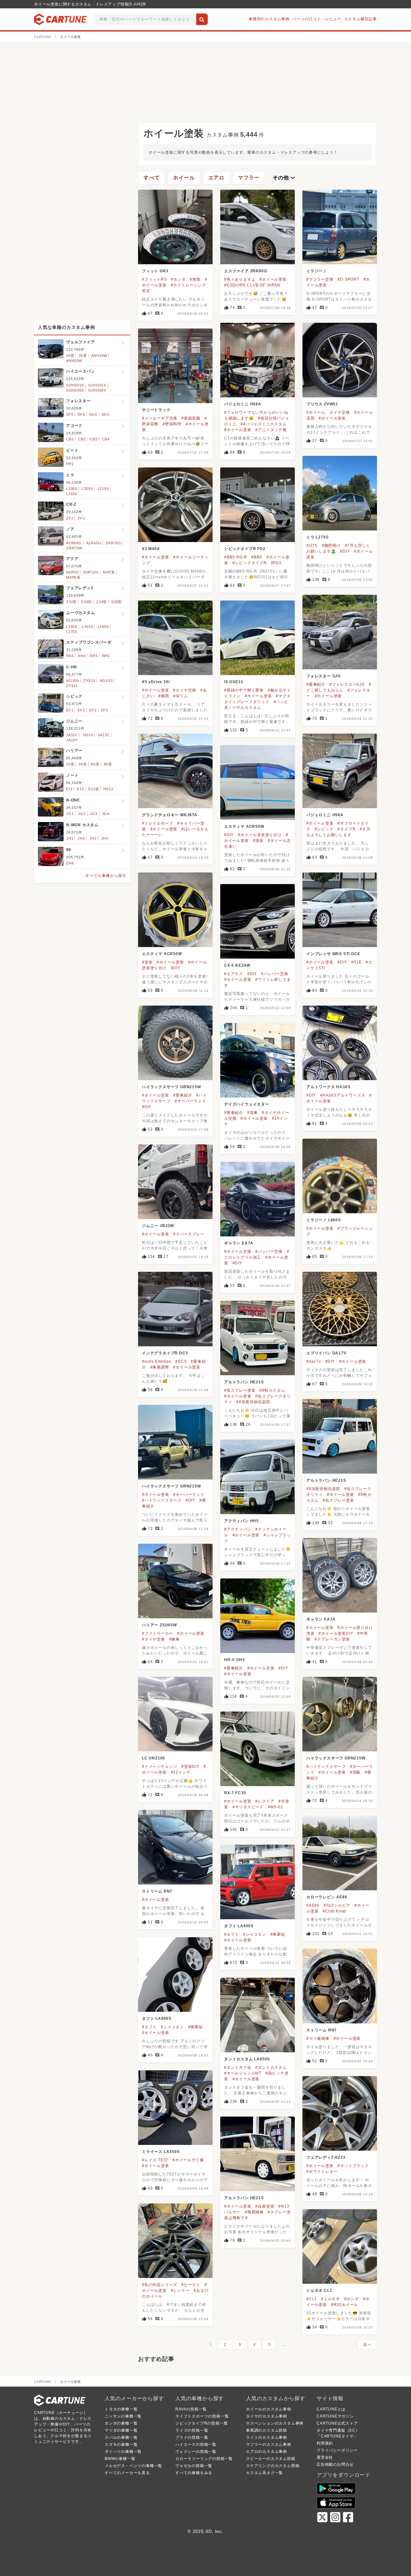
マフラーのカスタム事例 (269, 2445)
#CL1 (312, 2299)
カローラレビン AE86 (327, 1897)
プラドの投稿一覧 (192, 2437)
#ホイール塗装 (273, 279)
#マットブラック (353, 2166)
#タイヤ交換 (185, 690)
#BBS (257, 557)
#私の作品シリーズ (160, 2285)
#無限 (195, 279)
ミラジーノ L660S (324, 1220)
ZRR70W (74, 548)
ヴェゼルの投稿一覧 (194, 2466)
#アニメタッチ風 (271, 430)
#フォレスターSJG (347, 684)
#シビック (324, 829)
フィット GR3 (155, 271)
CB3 (94, 439)
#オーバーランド (190, 1101)
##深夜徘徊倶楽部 (253, 1402)
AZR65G (94, 543)
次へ (367, 2345)
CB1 (70, 439)
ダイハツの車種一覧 (123, 2452)
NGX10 (106, 681)
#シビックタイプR (250, 563)
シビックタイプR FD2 (245, 549)
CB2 (82, 439)
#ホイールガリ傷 (188, 2160)
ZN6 (70, 863)
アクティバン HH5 (241, 1521)
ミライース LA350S (161, 2152)
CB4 (106, 439)
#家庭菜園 (191, 418)
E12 (80, 789)
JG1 (70, 814)
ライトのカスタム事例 (267, 2437)
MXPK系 (73, 577)
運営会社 (325, 2457)
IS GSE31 (234, 682)
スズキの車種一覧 (121, 2445)
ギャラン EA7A (239, 1243)
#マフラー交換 (320, 279)
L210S (103, 489)
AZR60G (74, 543)
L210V (72, 494)
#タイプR (346, 829)
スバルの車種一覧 (121, 2437)
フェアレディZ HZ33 (326, 2157)
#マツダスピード (248, 1807)
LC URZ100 (153, 1758)
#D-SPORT (348, 279)
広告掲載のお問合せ (335, 2464)
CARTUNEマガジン (335, 2416)
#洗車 (253, 1113)
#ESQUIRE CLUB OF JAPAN (252, 285)
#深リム (180, 696)
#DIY (345, 551)
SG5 (93, 414)
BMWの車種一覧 (120, 2459)
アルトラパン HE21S (244, 1382)
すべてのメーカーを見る (127, 2473)
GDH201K (75, 385)
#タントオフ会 (238, 2067)
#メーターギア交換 (160, 418)
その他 (284, 178)
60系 (95, 764)
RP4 (106, 656)
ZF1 (70, 518)
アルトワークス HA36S (328, 1087)
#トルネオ (331, 2299)
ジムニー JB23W (158, 1226)
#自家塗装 (265, 2206)
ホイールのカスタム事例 (269, 2409)
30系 (83, 356)
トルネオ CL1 (319, 2291)
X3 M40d (151, 549)
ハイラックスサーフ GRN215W (171, 1087)
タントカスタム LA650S (247, 2059)
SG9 (106, 414)
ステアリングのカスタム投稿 (273, 2466)
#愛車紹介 (316, 684)
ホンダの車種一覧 (121, 2423)
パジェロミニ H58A (243, 404)
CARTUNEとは (331, 2409)
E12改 (94, 789)
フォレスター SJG (324, 676)
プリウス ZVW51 (322, 404)
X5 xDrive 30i (156, 682)
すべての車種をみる (194, 2473)
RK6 (82, 656)
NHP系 (109, 572)
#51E (356, 962)
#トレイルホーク (157, 823)
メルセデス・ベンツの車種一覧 (133, 2466)
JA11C (72, 735)
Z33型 (87, 602)
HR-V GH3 (234, 1660)
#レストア (265, 1801)
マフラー (249, 178)
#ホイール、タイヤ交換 (328, 412)
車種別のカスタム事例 (269, 19)
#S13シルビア (337, 1905)
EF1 (70, 710)
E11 (69, 789)
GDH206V (97, 390)
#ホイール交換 (238, 1252)
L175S (72, 632)
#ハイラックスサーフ (162, 1500)
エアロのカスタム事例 (267, 2452)
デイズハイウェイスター (247, 1104)
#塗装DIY (190, 1767)
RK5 (70, 656)
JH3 (93, 838)
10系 (70, 764)
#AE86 (313, 1905)
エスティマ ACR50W (244, 827)
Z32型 (71, 602)
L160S (103, 627)
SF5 (70, 414)
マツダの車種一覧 (121, 2430)
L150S (72, 627)
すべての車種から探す (106, 876)
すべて (152, 178)
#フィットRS (154, 279)
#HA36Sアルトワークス (343, 1095)
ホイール (184, 178)
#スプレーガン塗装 (332, 1639)
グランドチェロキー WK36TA (170, 815)
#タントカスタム (271, 2067)
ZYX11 (72, 686)
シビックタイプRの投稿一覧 (201, 2423)
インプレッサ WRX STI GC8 (333, 954)
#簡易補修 (254, 2212)
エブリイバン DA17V (326, 1353)
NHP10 (72, 572)
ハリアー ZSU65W (159, 1625)
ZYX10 (89, 681)
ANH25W (74, 361)
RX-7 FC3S (235, 1793)
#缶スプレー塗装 (240, 1390)
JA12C (104, 735)
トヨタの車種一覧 (121, 2409)
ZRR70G (114, 543)
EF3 (93, 710)
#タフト (232, 1934)
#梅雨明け (331, 546)
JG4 (106, 814)
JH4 (105, 838)
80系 (108, 764)
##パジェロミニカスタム (264, 424)
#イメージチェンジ (160, 1767)
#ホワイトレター (322, 2172)
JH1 (70, 838)
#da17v (314, 1361)
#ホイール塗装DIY (336, 1633)
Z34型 (102, 602)
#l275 (312, 546)
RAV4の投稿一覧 (191, 2409)
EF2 (81, 710)
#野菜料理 (172, 424)
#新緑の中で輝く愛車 (244, 690)
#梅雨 (164, 696)
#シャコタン (255, 1934)
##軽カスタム (272, 1390)
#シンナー (180, 2291)
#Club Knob (334, 1911)
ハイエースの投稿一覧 (196, 2445)
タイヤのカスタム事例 (267, 2416)
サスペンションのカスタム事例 (275, 2423)
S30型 (117, 602)
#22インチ (181, 1772)
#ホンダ (178, 279)
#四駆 (355, 1772)
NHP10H (91, 572)
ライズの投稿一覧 (192, 2430)
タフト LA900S (239, 1926)
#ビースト (191, 2285)
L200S (72, 489)
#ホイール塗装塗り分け (260, 835)
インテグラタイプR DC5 (165, 1353)
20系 (70, 356)
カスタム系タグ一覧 (264, 2473)
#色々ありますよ (240, 279)
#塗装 (258, 841)
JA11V (88, 735)
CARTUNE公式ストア (337, 2423)
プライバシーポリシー (337, 2450)
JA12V (72, 740)
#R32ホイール (345, 2305)
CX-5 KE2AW (237, 965)
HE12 (108, 789)
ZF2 (81, 518)
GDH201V (97, 385)
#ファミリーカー (157, 1633)
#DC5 (181, 1361)
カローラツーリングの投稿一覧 (204, 2459)
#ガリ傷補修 (318, 2038)
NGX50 (73, 681)
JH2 (81, 838)
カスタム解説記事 (361, 19)
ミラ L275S (317, 537)
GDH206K (75, 390)
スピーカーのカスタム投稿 (271, 2459)
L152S (87, 627)
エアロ (216, 178)
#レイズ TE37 (155, 2160)
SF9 (81, 414)
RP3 (94, 656)
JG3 (94, 814)
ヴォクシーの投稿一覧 (196, 2452)
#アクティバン (238, 1529)
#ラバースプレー (189, 1234)
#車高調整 (160, 1367)
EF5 (105, 710)
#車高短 (278, 1934)
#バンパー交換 (275, 974)
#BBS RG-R (236, 557)
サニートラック (156, 410)
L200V (87, 489)
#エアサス (234, 974)
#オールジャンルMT (243, 2073)
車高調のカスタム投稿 (267, 2430)
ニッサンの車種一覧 (123, 2416)
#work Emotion (157, 1361)
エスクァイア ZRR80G (245, 271)
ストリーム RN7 (157, 1891)
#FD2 (276, 563)
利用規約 (325, 2443)
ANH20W (99, 356)
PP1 (70, 464)
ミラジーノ (317, 271)
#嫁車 (175, 1639)
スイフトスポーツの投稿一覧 (202, 2416)
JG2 (82, 814)
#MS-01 (275, 1807)
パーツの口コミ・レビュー (317, 19)
